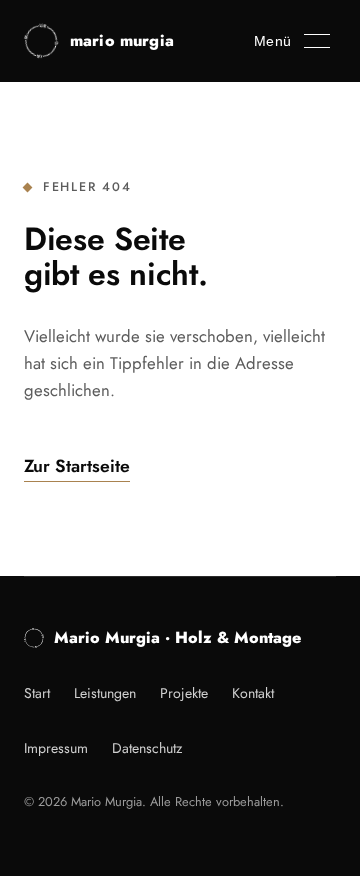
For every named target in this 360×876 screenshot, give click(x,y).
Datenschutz (147, 748)
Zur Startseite (77, 466)
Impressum (56, 748)
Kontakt (253, 693)
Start (37, 693)
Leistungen (105, 693)
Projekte (184, 693)
